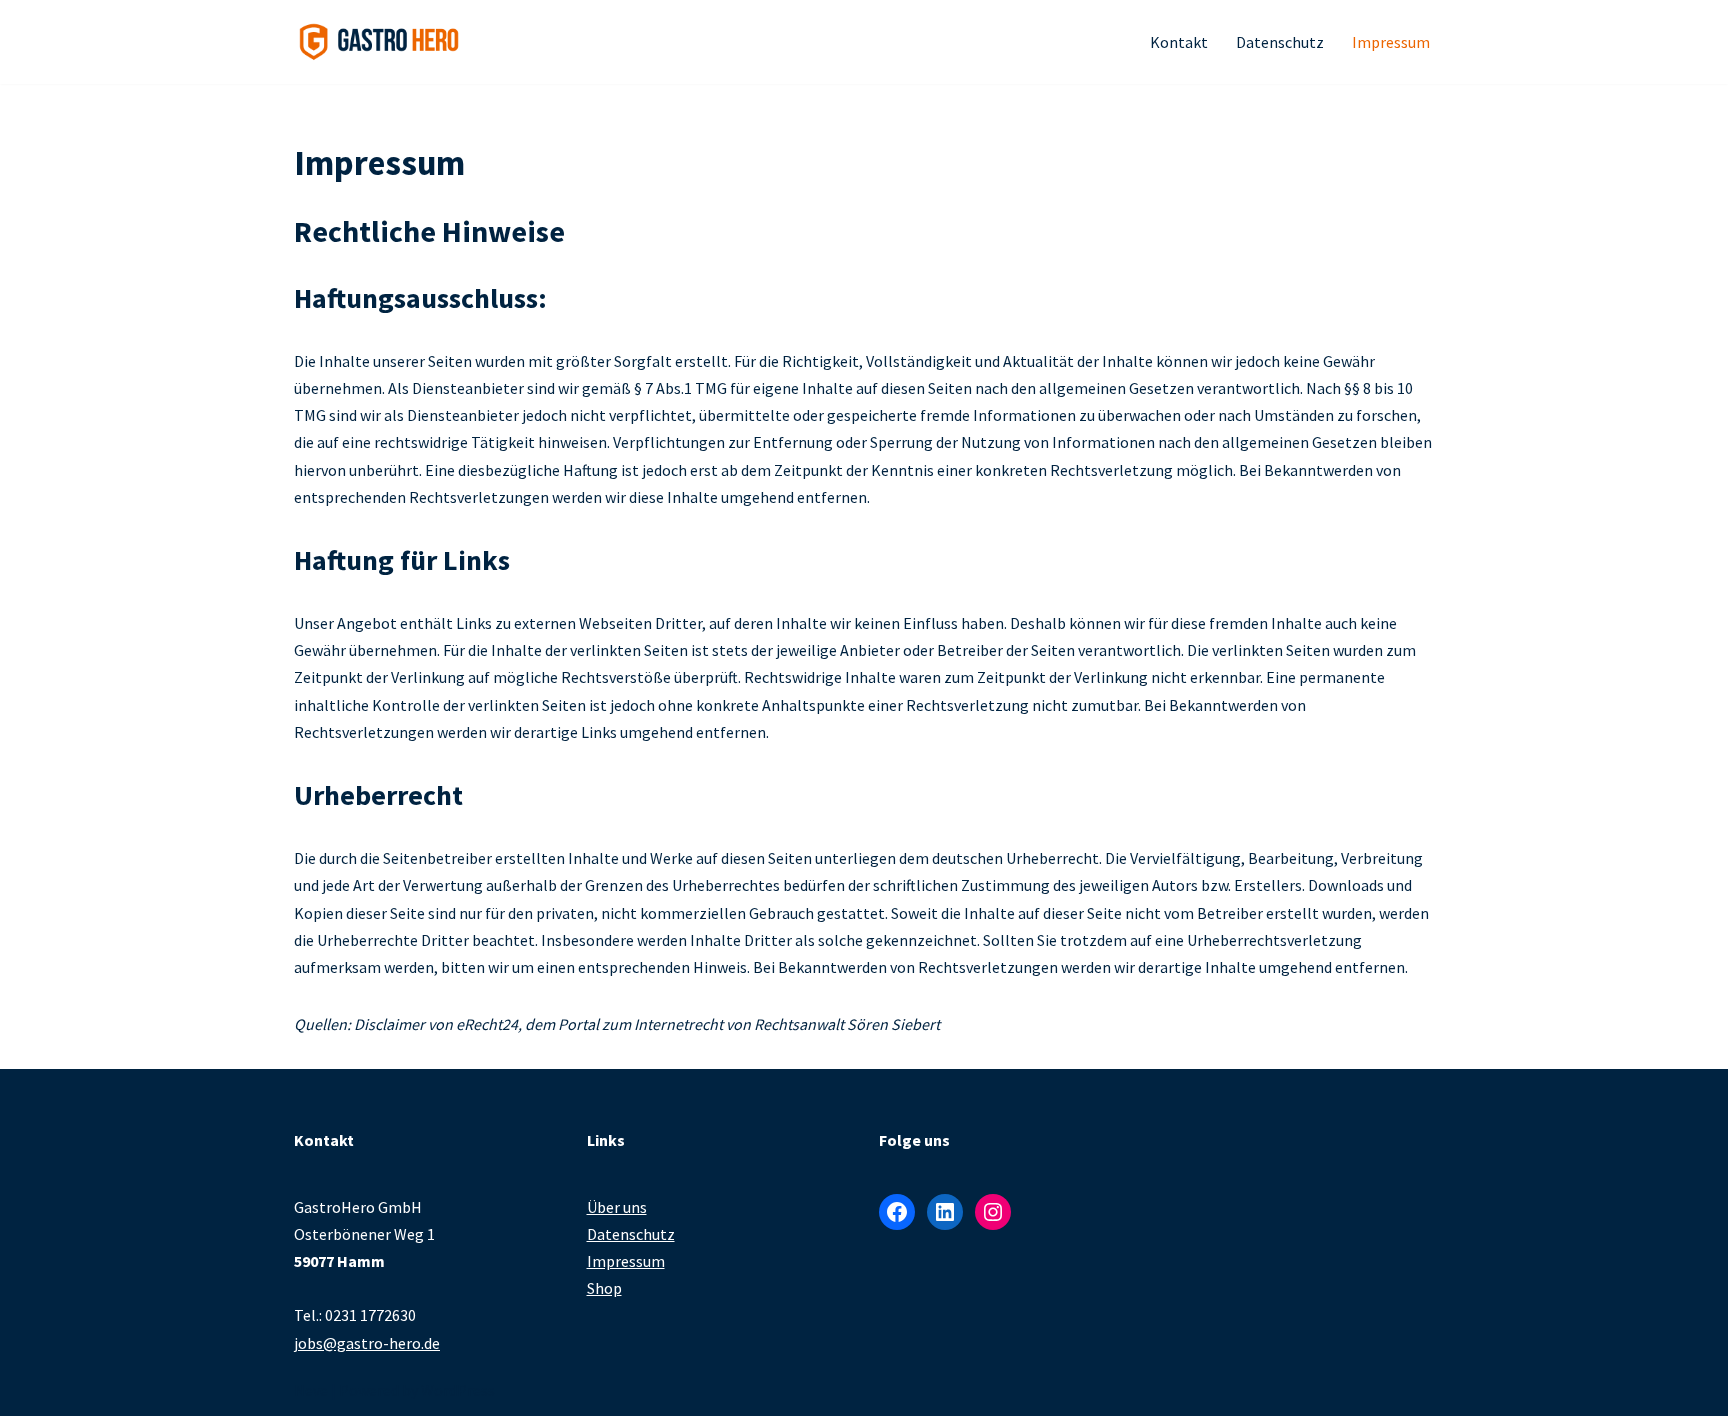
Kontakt (1179, 42)
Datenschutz (1280, 42)
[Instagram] (993, 1212)
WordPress (458, 1390)
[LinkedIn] (945, 1212)
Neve (311, 1390)
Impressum (1391, 42)
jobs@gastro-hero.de (367, 1343)
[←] (379, 42)
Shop (604, 1288)
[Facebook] (897, 1212)
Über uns (617, 1207)
